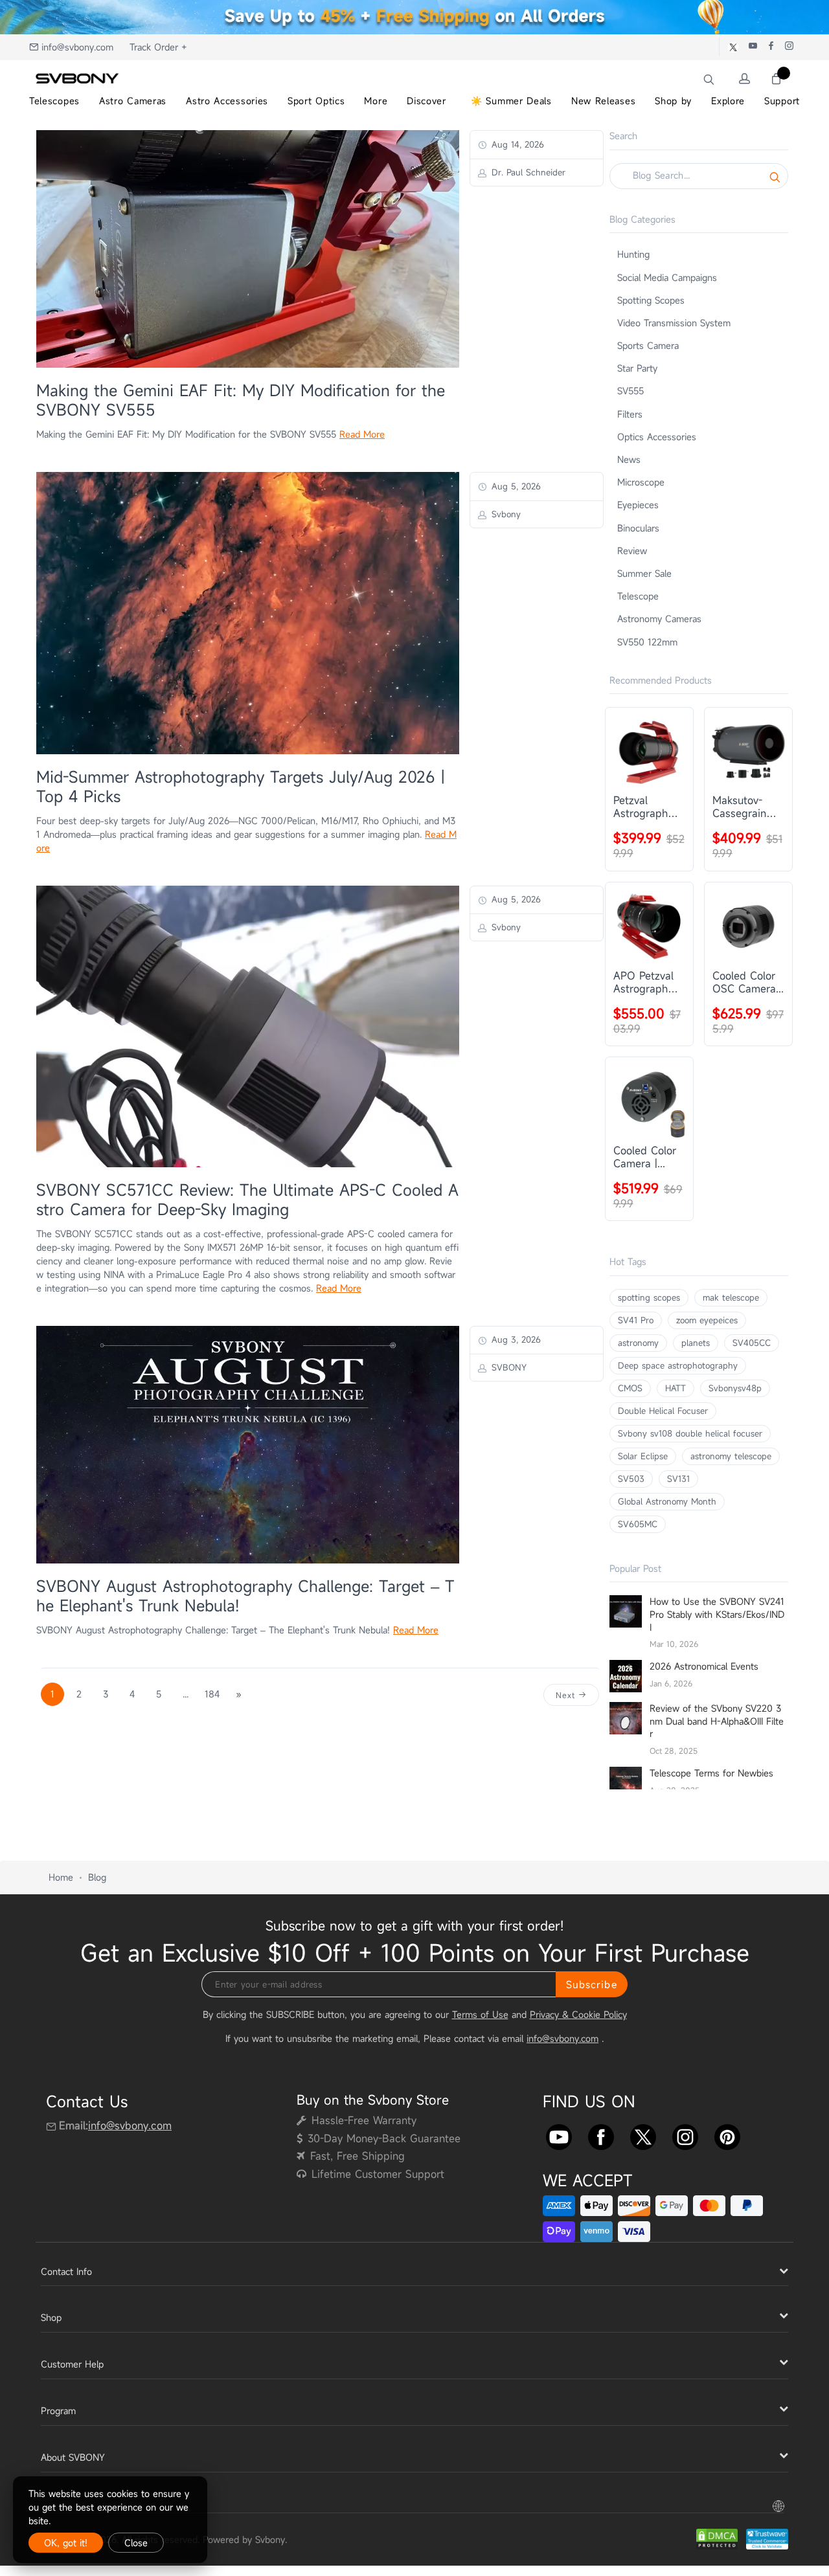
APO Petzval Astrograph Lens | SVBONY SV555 (643, 982)
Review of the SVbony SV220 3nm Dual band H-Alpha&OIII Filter (717, 1721)
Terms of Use (480, 2014)
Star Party (637, 368)
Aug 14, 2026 (516, 144)
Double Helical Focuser (663, 1411)
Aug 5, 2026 (515, 486)
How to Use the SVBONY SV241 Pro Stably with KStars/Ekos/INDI (717, 1614)
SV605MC (638, 1524)
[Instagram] (685, 2134)
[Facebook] (601, 2134)
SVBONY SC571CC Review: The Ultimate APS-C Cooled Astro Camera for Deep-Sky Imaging (247, 1200)
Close (136, 2543)
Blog (97, 1877)
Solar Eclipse (643, 1456)
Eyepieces (638, 505)
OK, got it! (66, 2543)
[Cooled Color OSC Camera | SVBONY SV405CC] (748, 926)
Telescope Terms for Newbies (711, 1773)
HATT (676, 1388)
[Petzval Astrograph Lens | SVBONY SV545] (649, 751)
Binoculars (638, 528)
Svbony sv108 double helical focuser (690, 1433)
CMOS (630, 1388)
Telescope (638, 596)
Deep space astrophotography (678, 1365)
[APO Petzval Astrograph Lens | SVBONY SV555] (649, 926)
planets (696, 1343)
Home (61, 1877)
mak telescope (731, 1297)
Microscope (641, 482)
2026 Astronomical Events (704, 1666)
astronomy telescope (731, 1456)
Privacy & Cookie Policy (578, 2014)
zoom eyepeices (707, 1320)
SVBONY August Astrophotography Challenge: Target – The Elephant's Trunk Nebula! (245, 1596)
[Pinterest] (727, 2134)
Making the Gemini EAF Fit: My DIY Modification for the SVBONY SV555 (241, 400)
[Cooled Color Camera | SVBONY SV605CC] (649, 1101)
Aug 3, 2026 (515, 1339)
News (629, 459)
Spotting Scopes (651, 300)
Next (567, 1695)
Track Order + (158, 47)
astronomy (638, 1343)
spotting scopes (649, 1297)
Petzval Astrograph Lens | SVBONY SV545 (641, 807)
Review (632, 551)
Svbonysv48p (735, 1388)
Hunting (633, 254)
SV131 (678, 1479)
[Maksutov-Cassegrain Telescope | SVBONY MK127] (748, 751)
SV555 (630, 391)
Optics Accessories (657, 437)
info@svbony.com (77, 47)
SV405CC (752, 1343)
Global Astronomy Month (667, 1501)
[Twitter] (643, 2134)
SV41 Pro (636, 1320)
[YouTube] (559, 2134)
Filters (630, 414)
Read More (362, 434)
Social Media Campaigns (667, 277)
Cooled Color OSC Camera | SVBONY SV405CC (747, 982)
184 (212, 1694)
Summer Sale (644, 573)
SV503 (631, 1479)
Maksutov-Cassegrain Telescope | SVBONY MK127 (740, 807)
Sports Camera (648, 345)
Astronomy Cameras (659, 619)
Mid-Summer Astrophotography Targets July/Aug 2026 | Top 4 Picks (240, 787)
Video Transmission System (674, 323)
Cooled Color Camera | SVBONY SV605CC (645, 1157)
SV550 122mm (647, 642)
